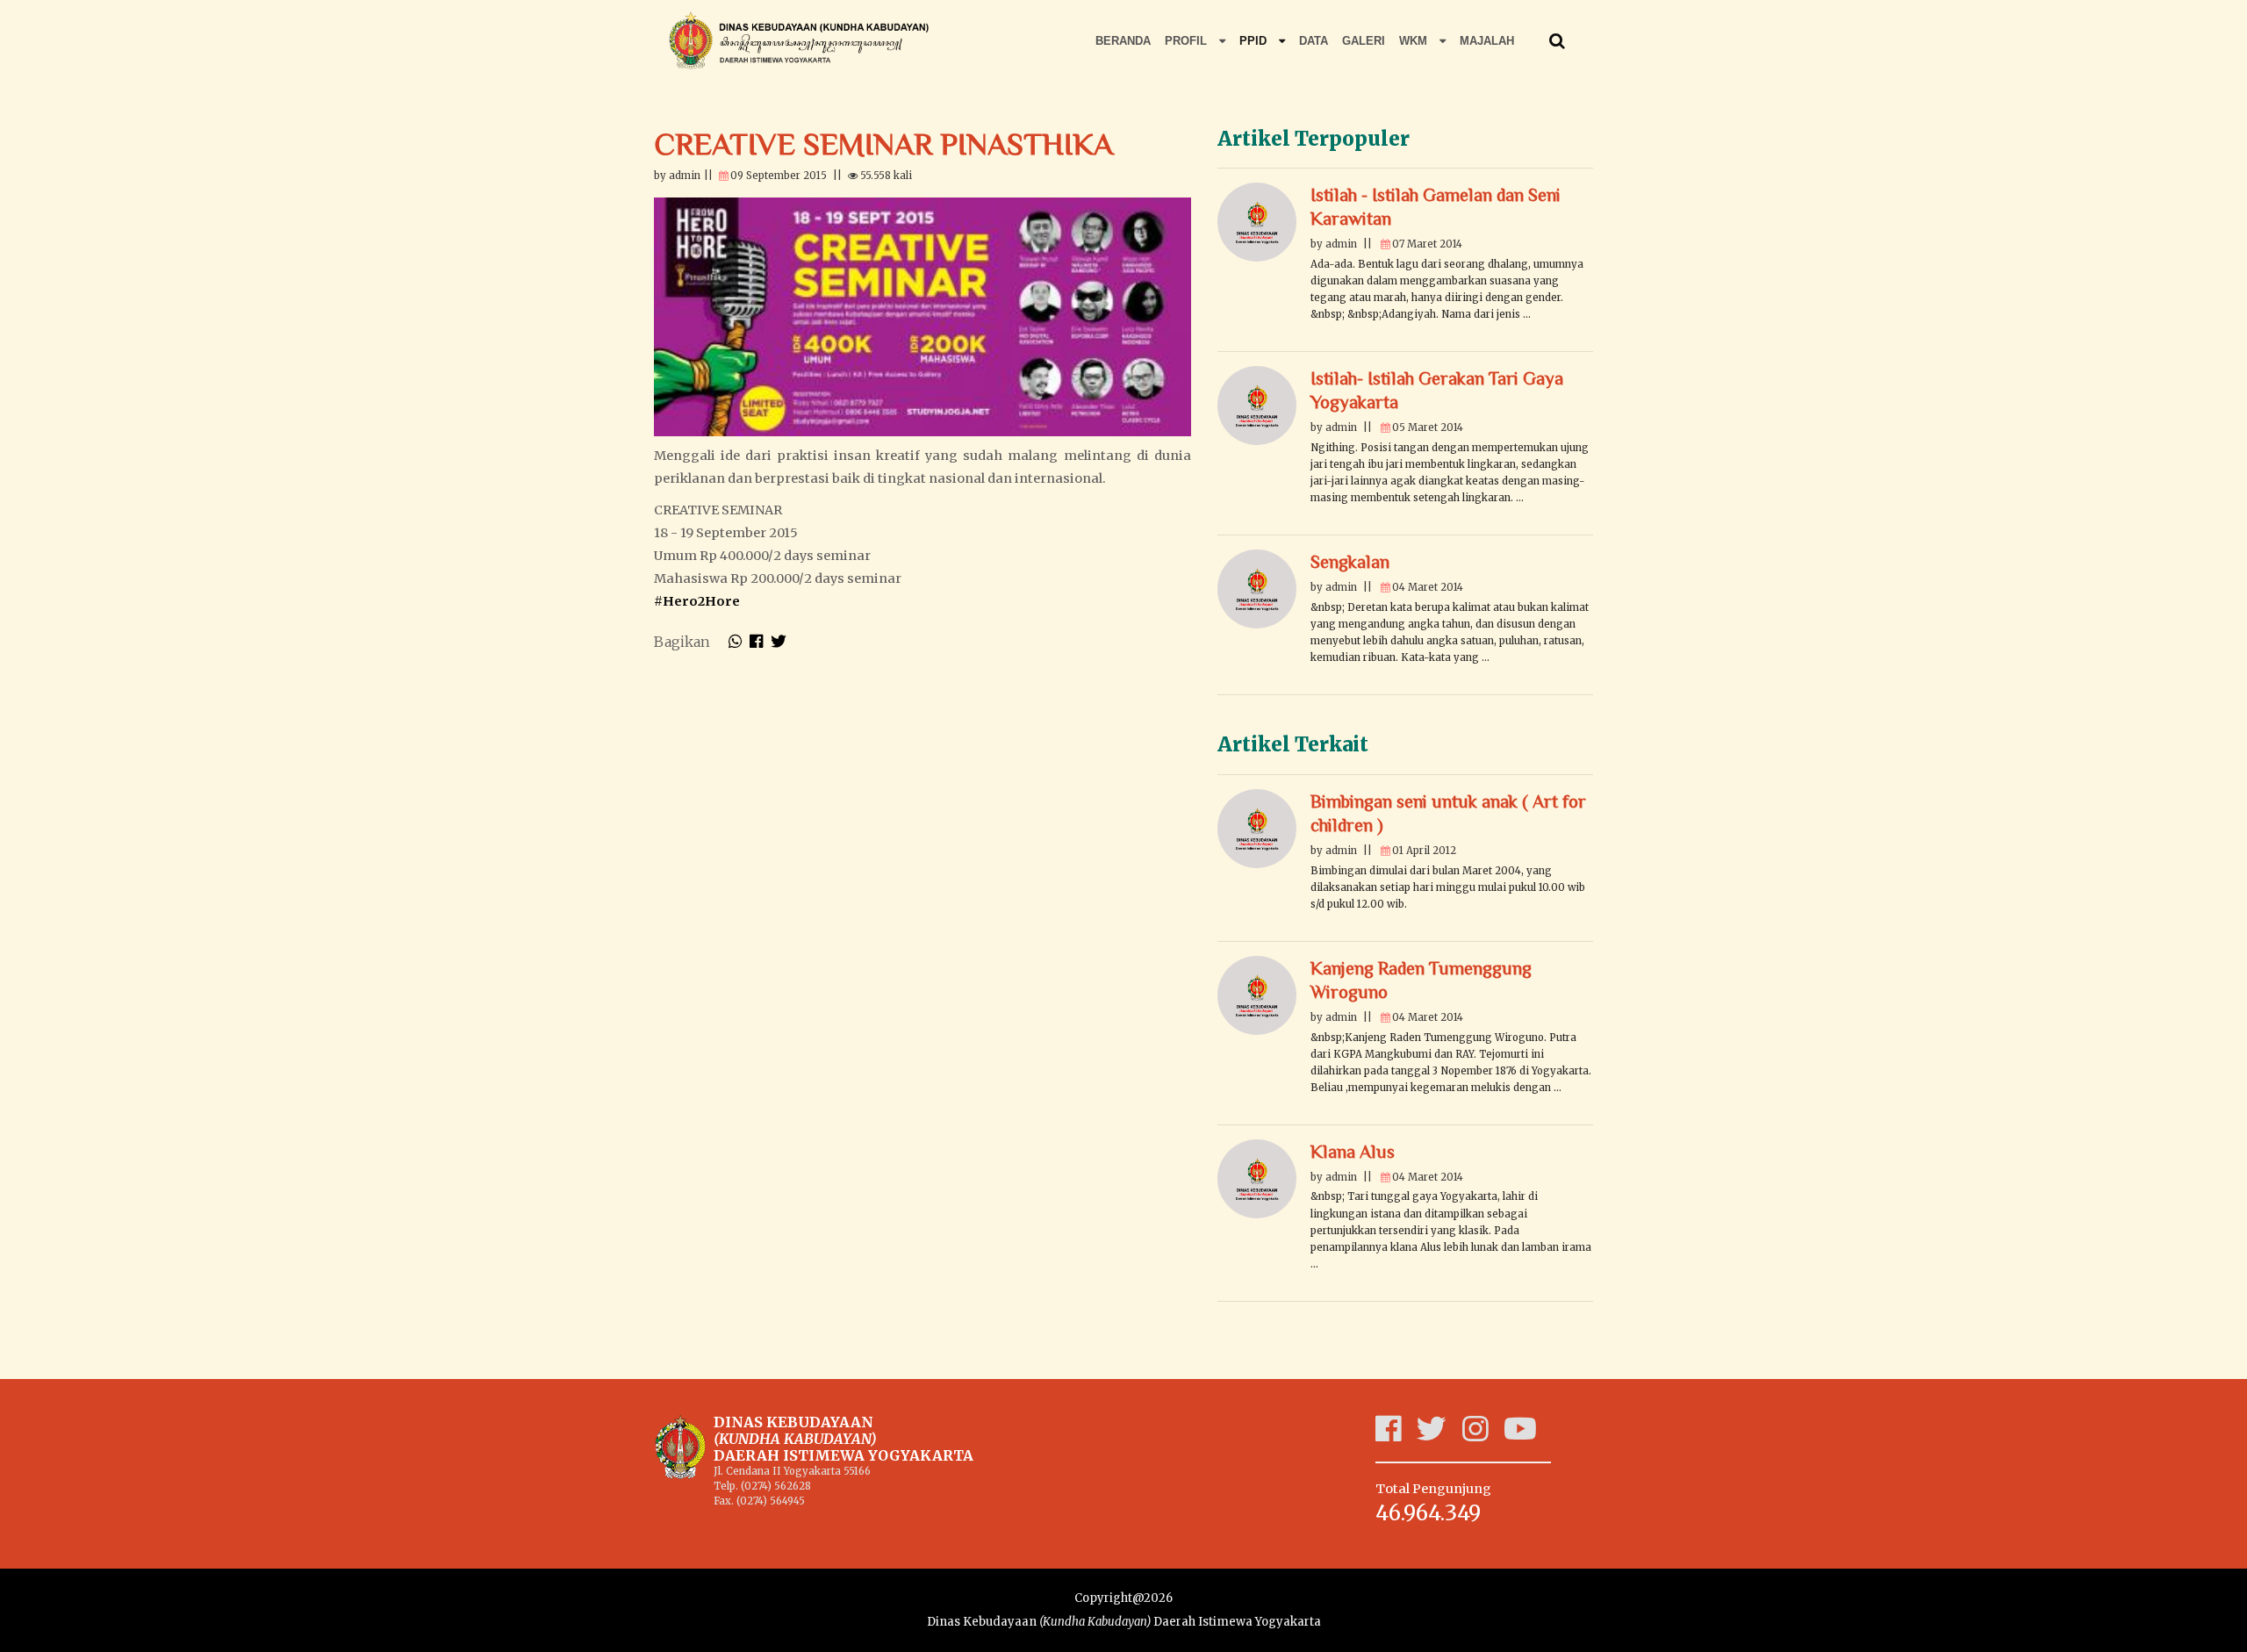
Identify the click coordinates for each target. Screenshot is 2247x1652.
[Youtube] (1528, 1435)
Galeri (1364, 41)
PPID (1255, 41)
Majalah (1487, 41)
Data (1314, 41)
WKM (1415, 41)
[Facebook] (1396, 1435)
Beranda (1123, 41)
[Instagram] (1483, 1435)
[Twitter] (1439, 1435)
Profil (1188, 41)
